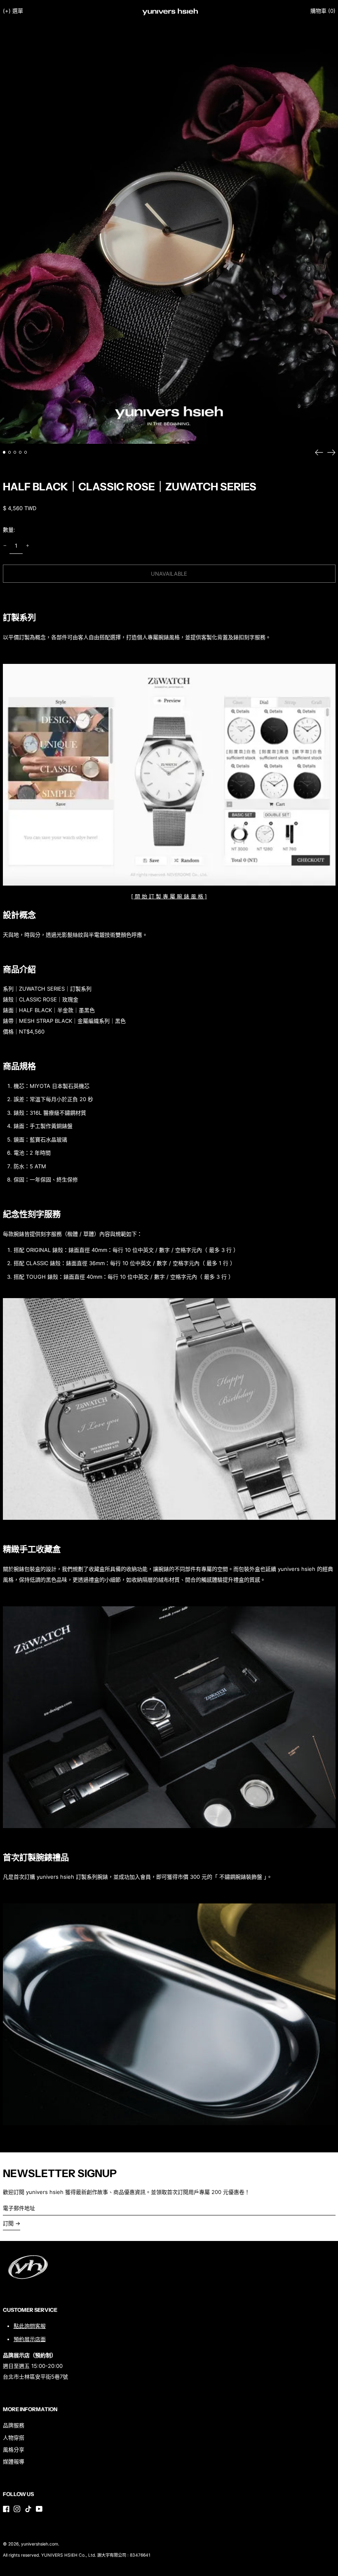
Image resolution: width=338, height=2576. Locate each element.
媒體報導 (14, 2461)
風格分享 (14, 2449)
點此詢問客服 (30, 2326)
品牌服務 (14, 2425)
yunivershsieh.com (40, 2544)
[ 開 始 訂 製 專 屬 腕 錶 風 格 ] (169, 896)
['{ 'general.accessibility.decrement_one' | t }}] (5, 546)
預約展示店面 (30, 2339)
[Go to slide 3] (15, 452)
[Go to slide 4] (20, 452)
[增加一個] (27, 546)
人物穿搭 (14, 2438)
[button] (323, 11)
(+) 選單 (13, 11)
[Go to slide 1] (4, 452)
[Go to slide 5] (26, 452)
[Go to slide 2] (10, 452)
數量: (9, 530)
